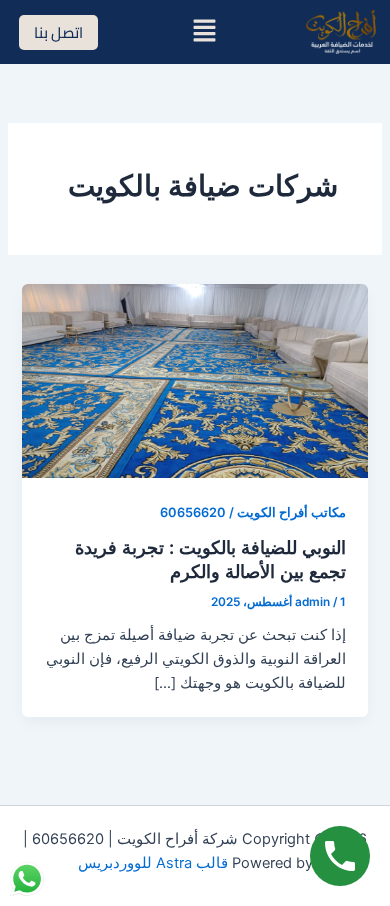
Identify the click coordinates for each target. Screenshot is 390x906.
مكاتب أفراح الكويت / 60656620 (253, 512)
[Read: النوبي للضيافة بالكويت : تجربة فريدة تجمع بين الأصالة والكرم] (194, 380)
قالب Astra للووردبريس (153, 863)
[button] (205, 31)
